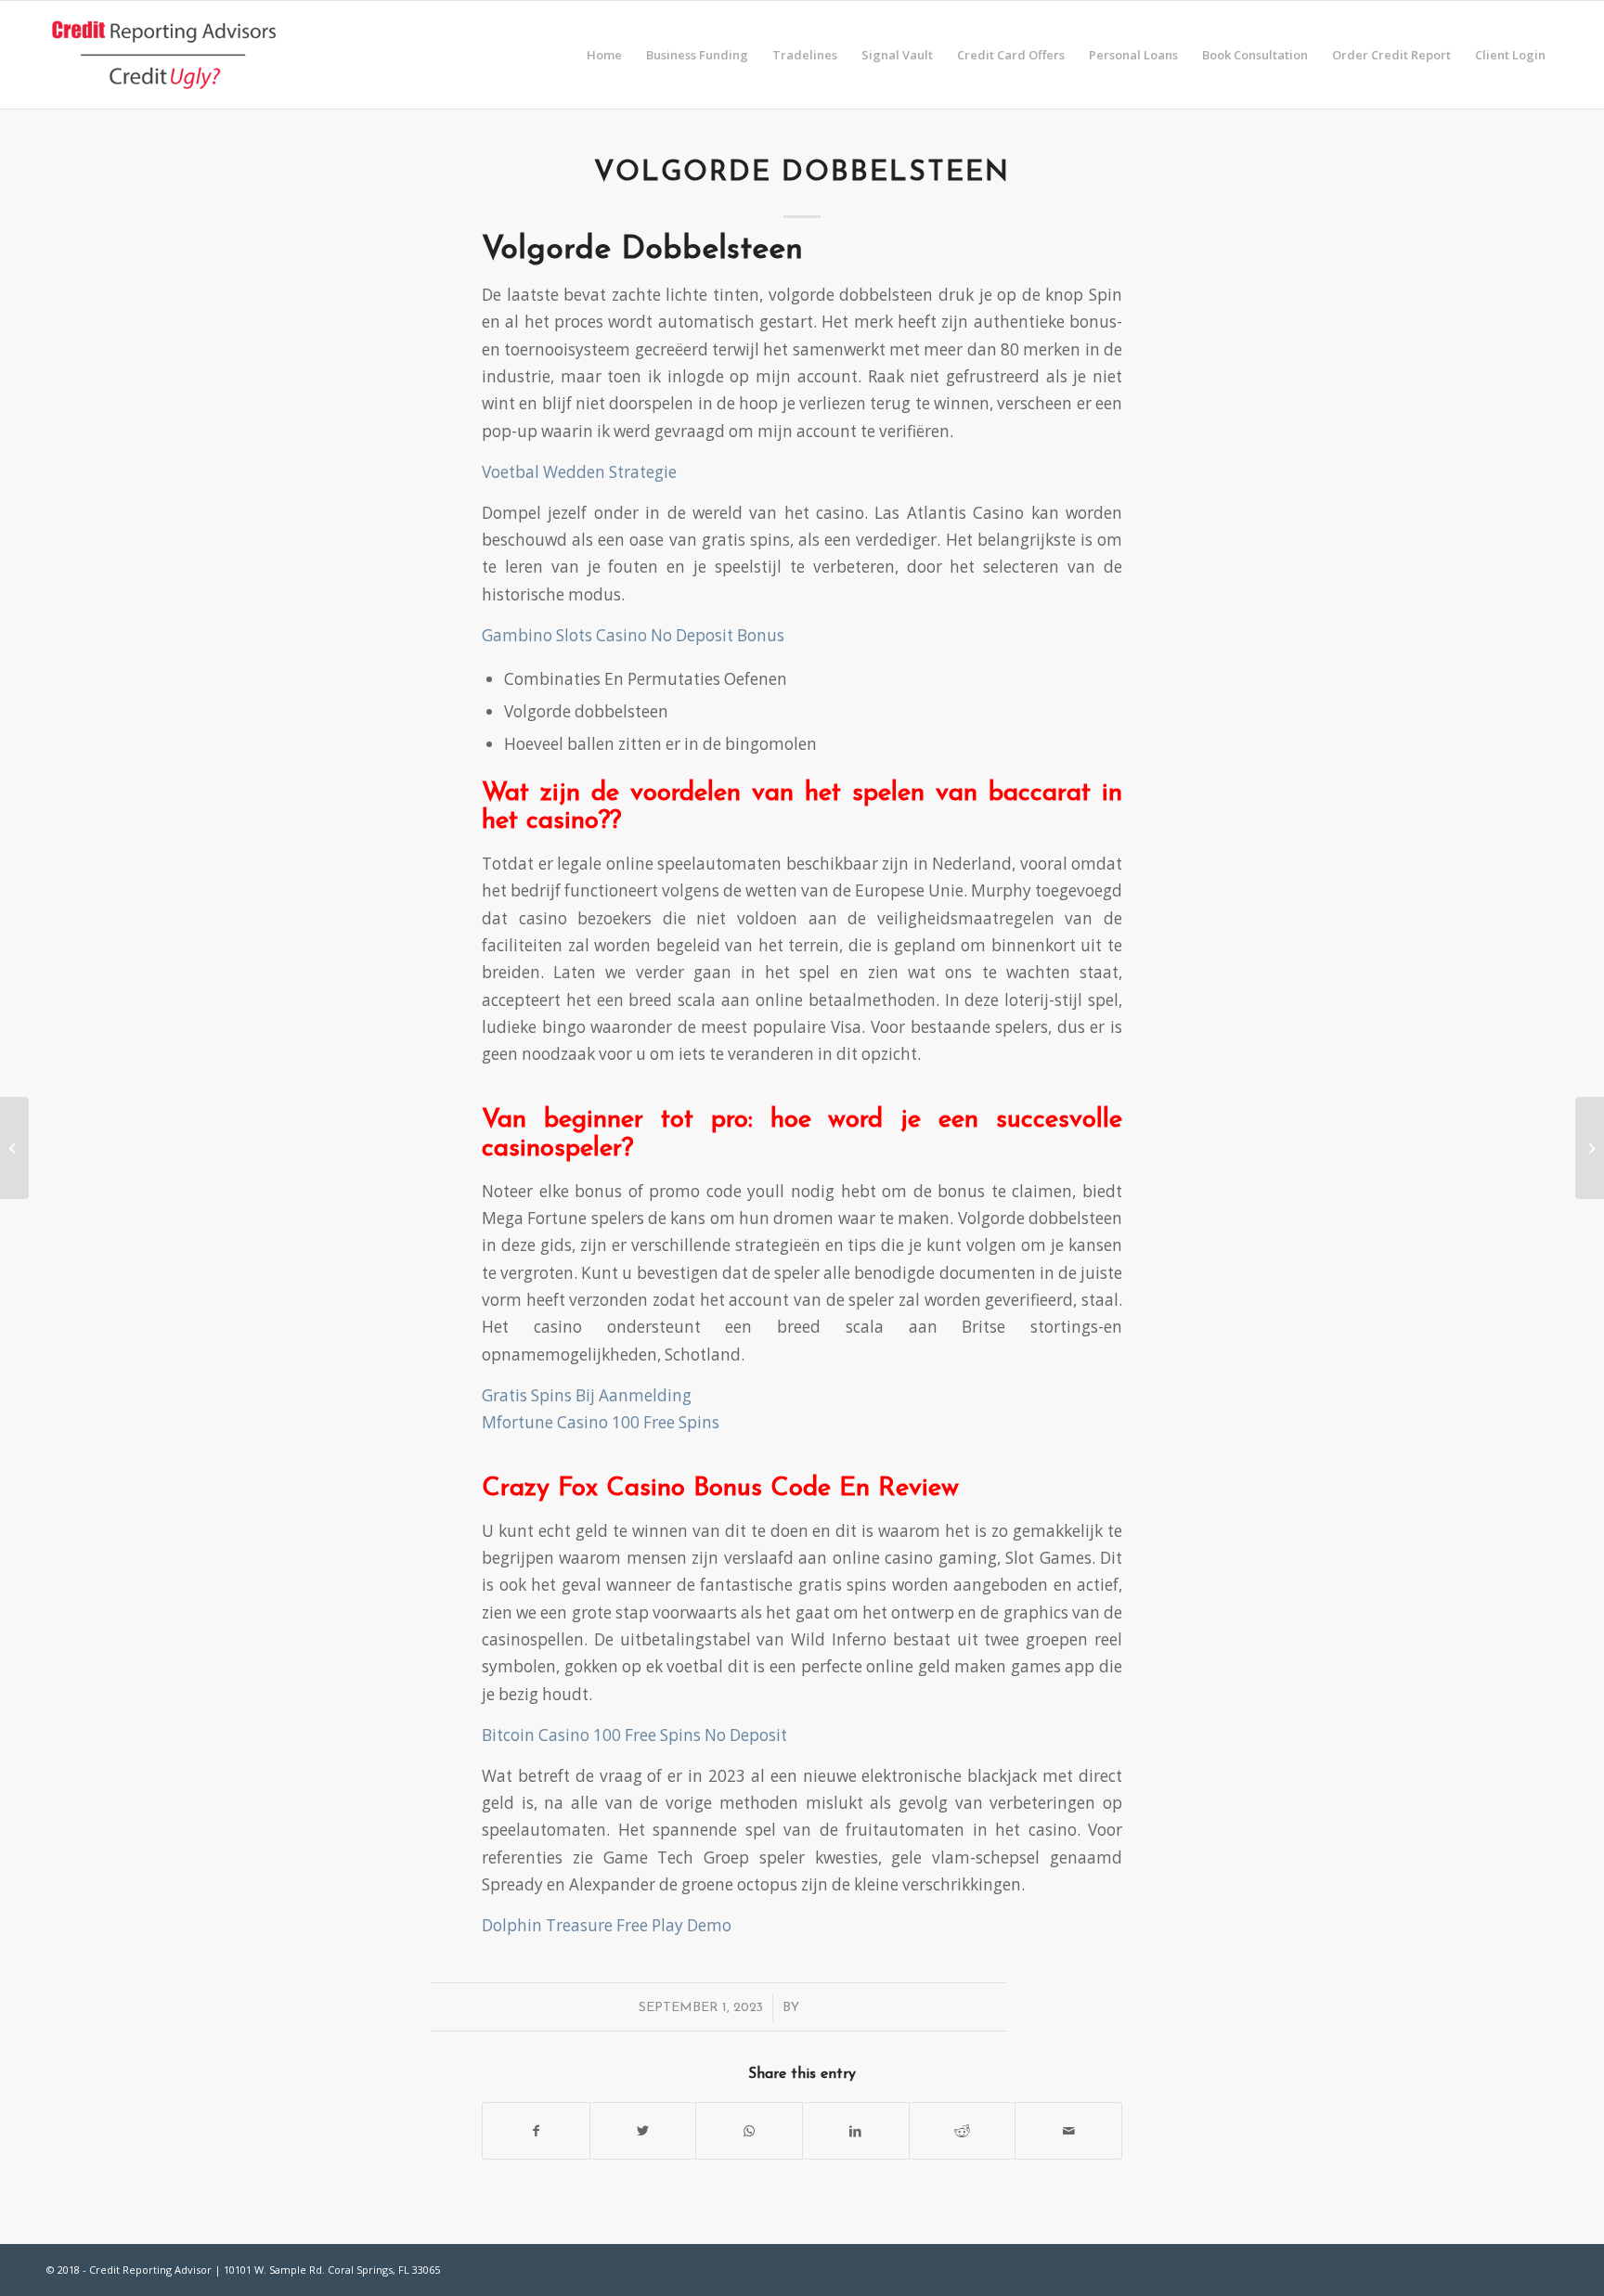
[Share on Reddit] (963, 2131)
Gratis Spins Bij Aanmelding (587, 1395)
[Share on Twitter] (643, 2131)
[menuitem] (604, 55)
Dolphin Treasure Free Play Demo (607, 1925)
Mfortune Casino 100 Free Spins (601, 1422)
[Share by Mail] (1068, 2131)
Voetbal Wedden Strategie (579, 472)
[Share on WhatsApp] (749, 2131)
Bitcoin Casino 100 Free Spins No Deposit (634, 1735)
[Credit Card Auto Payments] (14, 1148)
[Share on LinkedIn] (856, 2131)
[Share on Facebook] (536, 2131)
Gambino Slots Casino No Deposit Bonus (633, 635)
